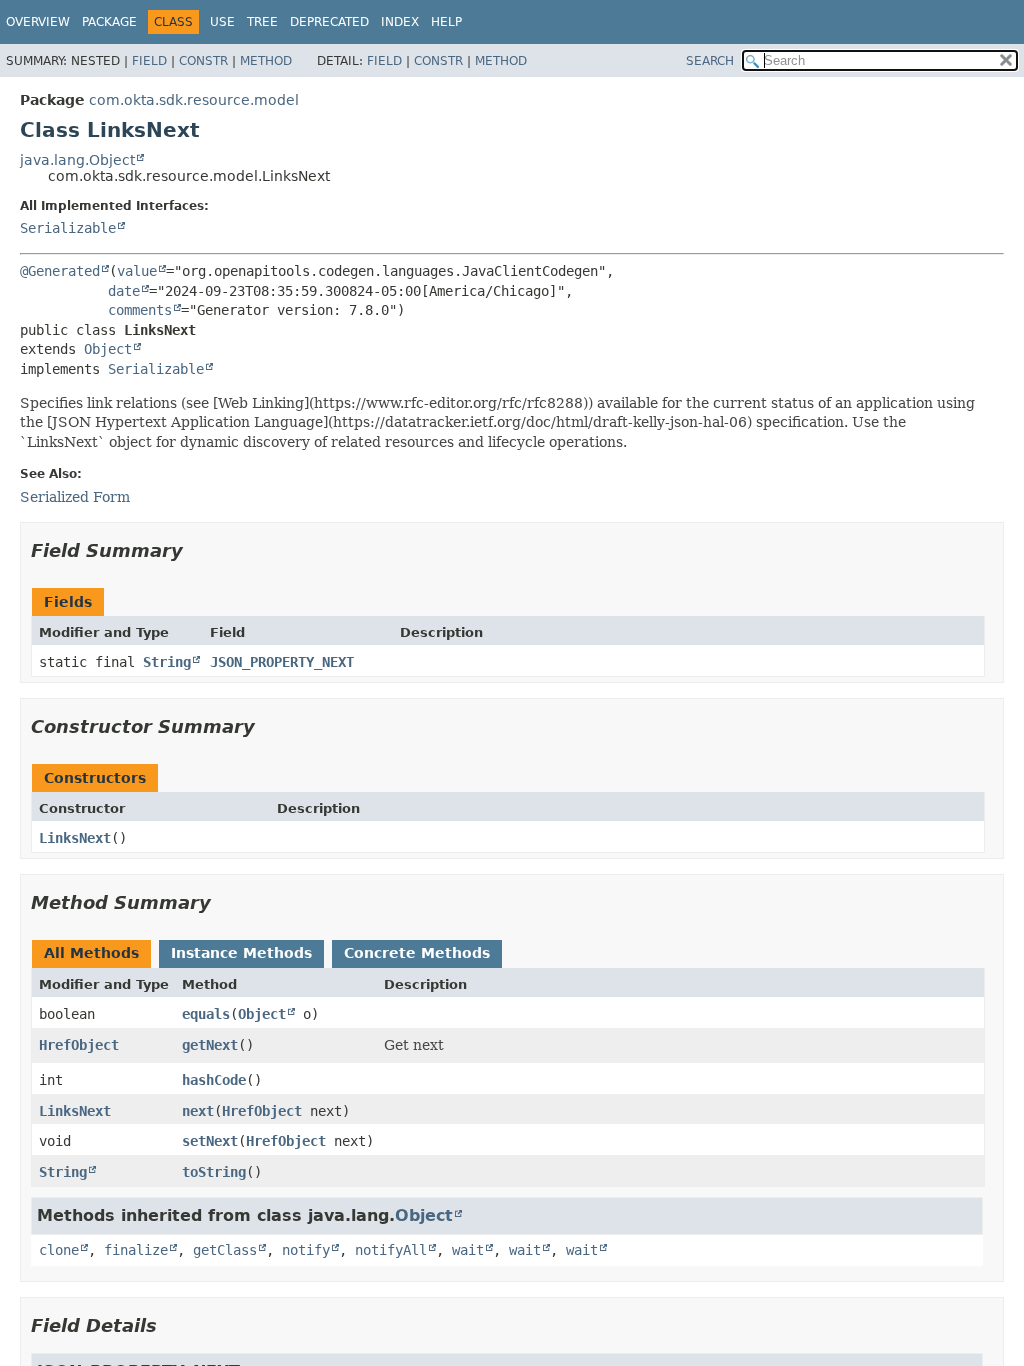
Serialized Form (75, 497)
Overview (38, 22)
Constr (203, 61)
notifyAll (391, 1250)
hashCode (214, 1080)
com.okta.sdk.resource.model (194, 100)
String (167, 662)
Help (446, 22)
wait (468, 1250)
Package (109, 22)
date (124, 291)
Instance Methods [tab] (241, 953)
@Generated (60, 271)
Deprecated (329, 22)
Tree (262, 22)
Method (266, 61)
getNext (210, 1045)
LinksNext (75, 838)
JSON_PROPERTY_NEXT (282, 662)
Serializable (68, 228)
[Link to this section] (197, 550)
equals (206, 1014)
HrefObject (79, 1045)
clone (59, 1250)
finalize (136, 1250)
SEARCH (710, 61)
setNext (210, 1141)
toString (214, 1172)
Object (108, 349)
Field (149, 61)
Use (222, 22)
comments (140, 310)
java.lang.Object (77, 160)
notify (306, 1250)
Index (400, 22)
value (137, 271)
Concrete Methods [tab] (417, 953)
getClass (225, 1250)
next (198, 1111)
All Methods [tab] (91, 953)
